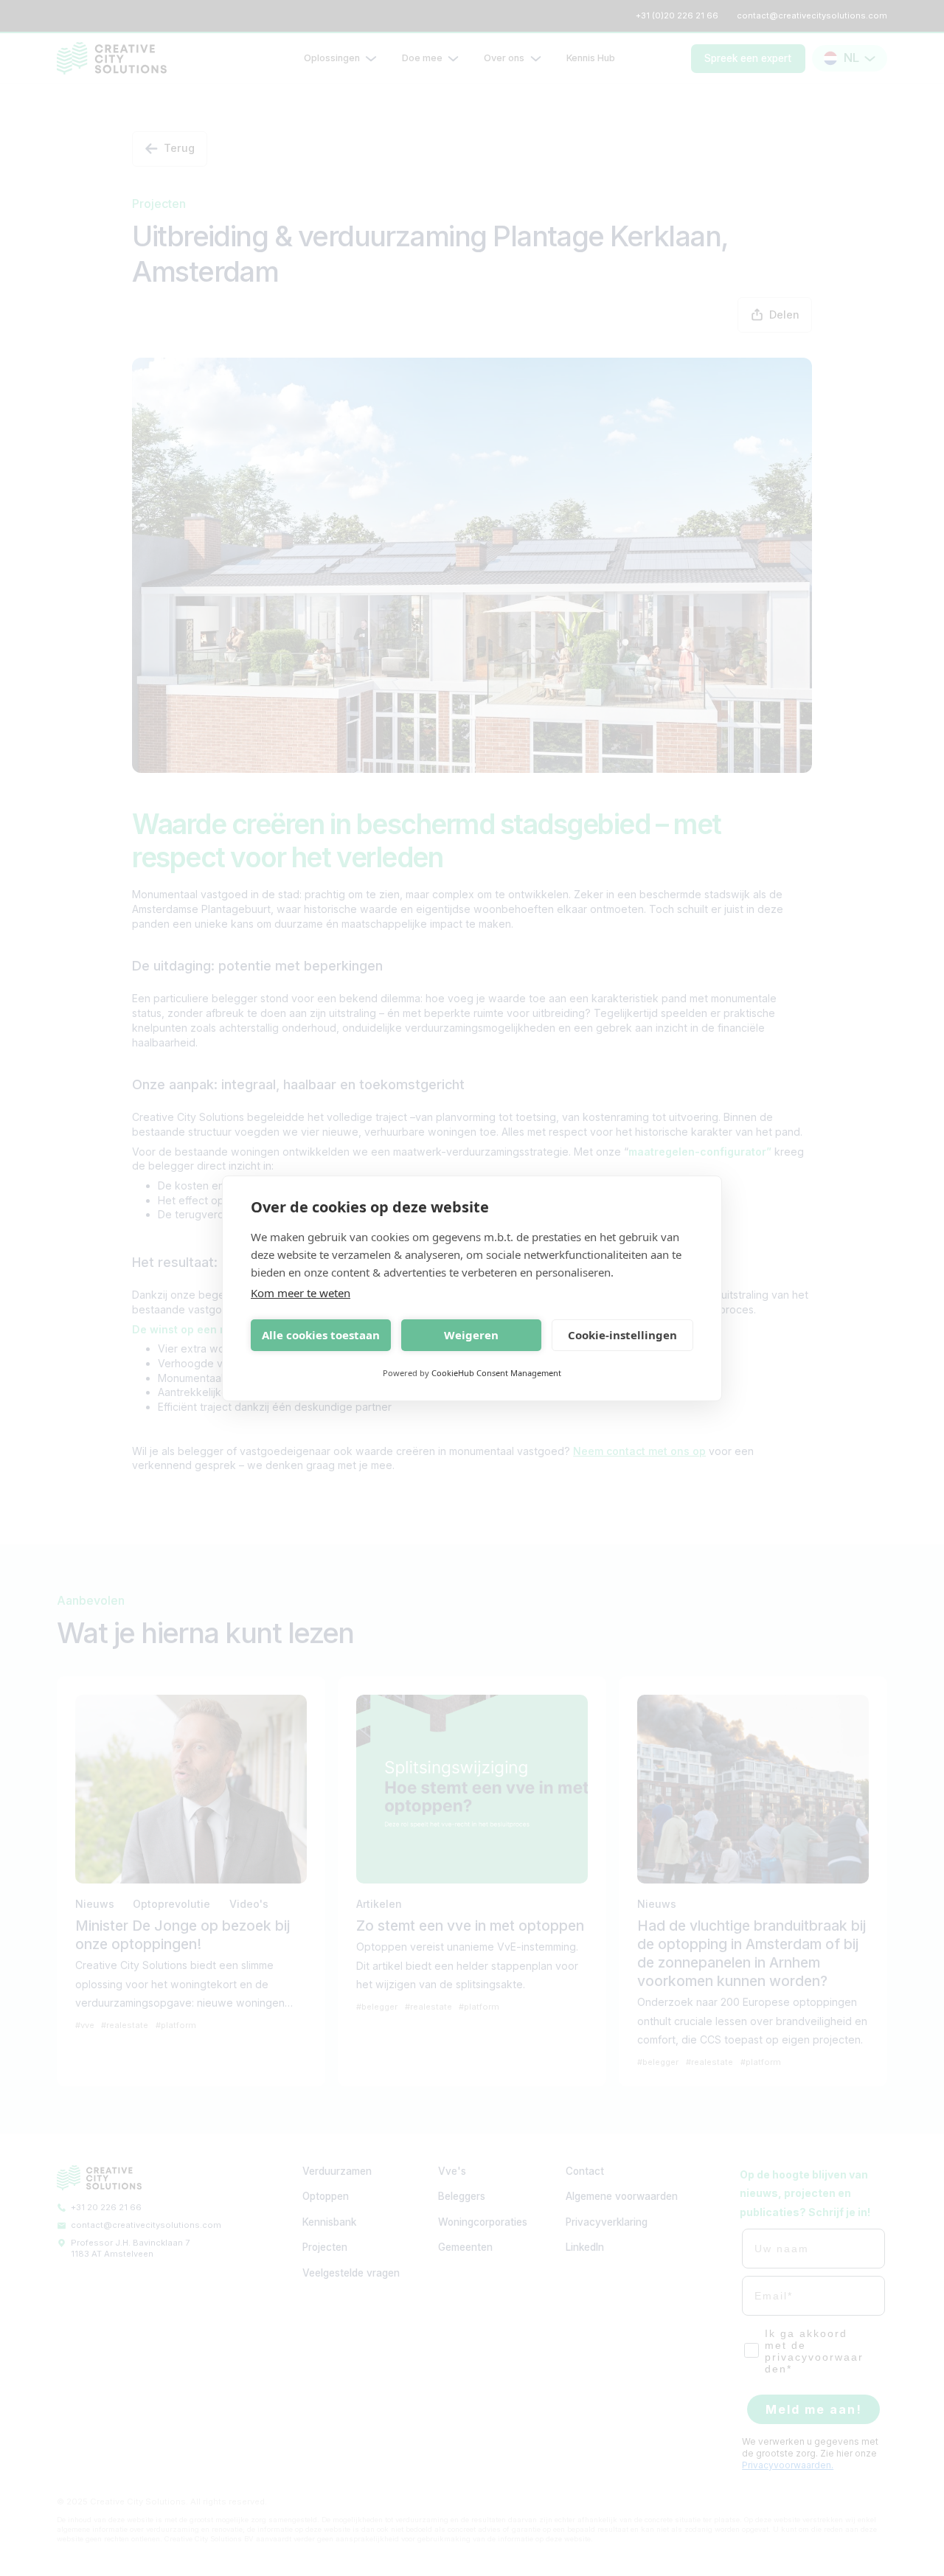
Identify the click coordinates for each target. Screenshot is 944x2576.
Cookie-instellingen (622, 1335)
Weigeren (471, 1335)
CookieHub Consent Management (496, 1373)
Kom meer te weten (301, 1293)
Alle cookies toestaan (321, 1335)
